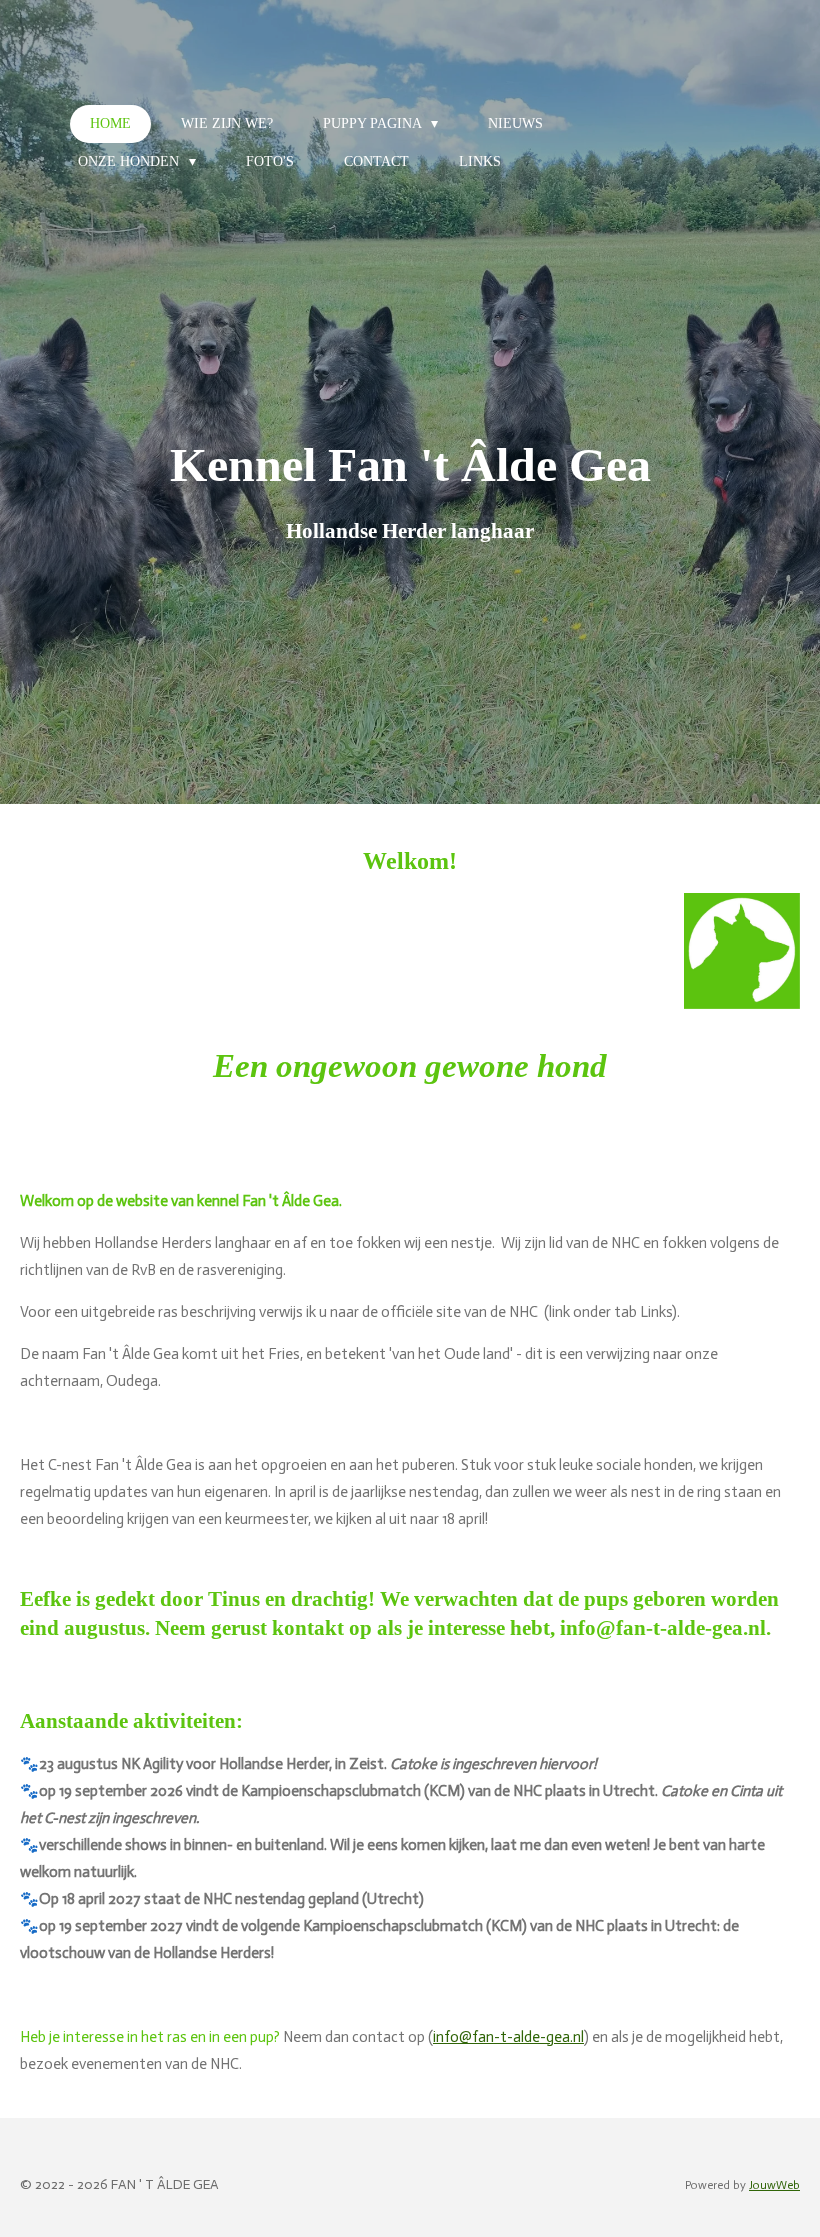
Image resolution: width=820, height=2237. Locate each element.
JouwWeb (774, 2185)
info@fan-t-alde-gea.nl (508, 2037)
